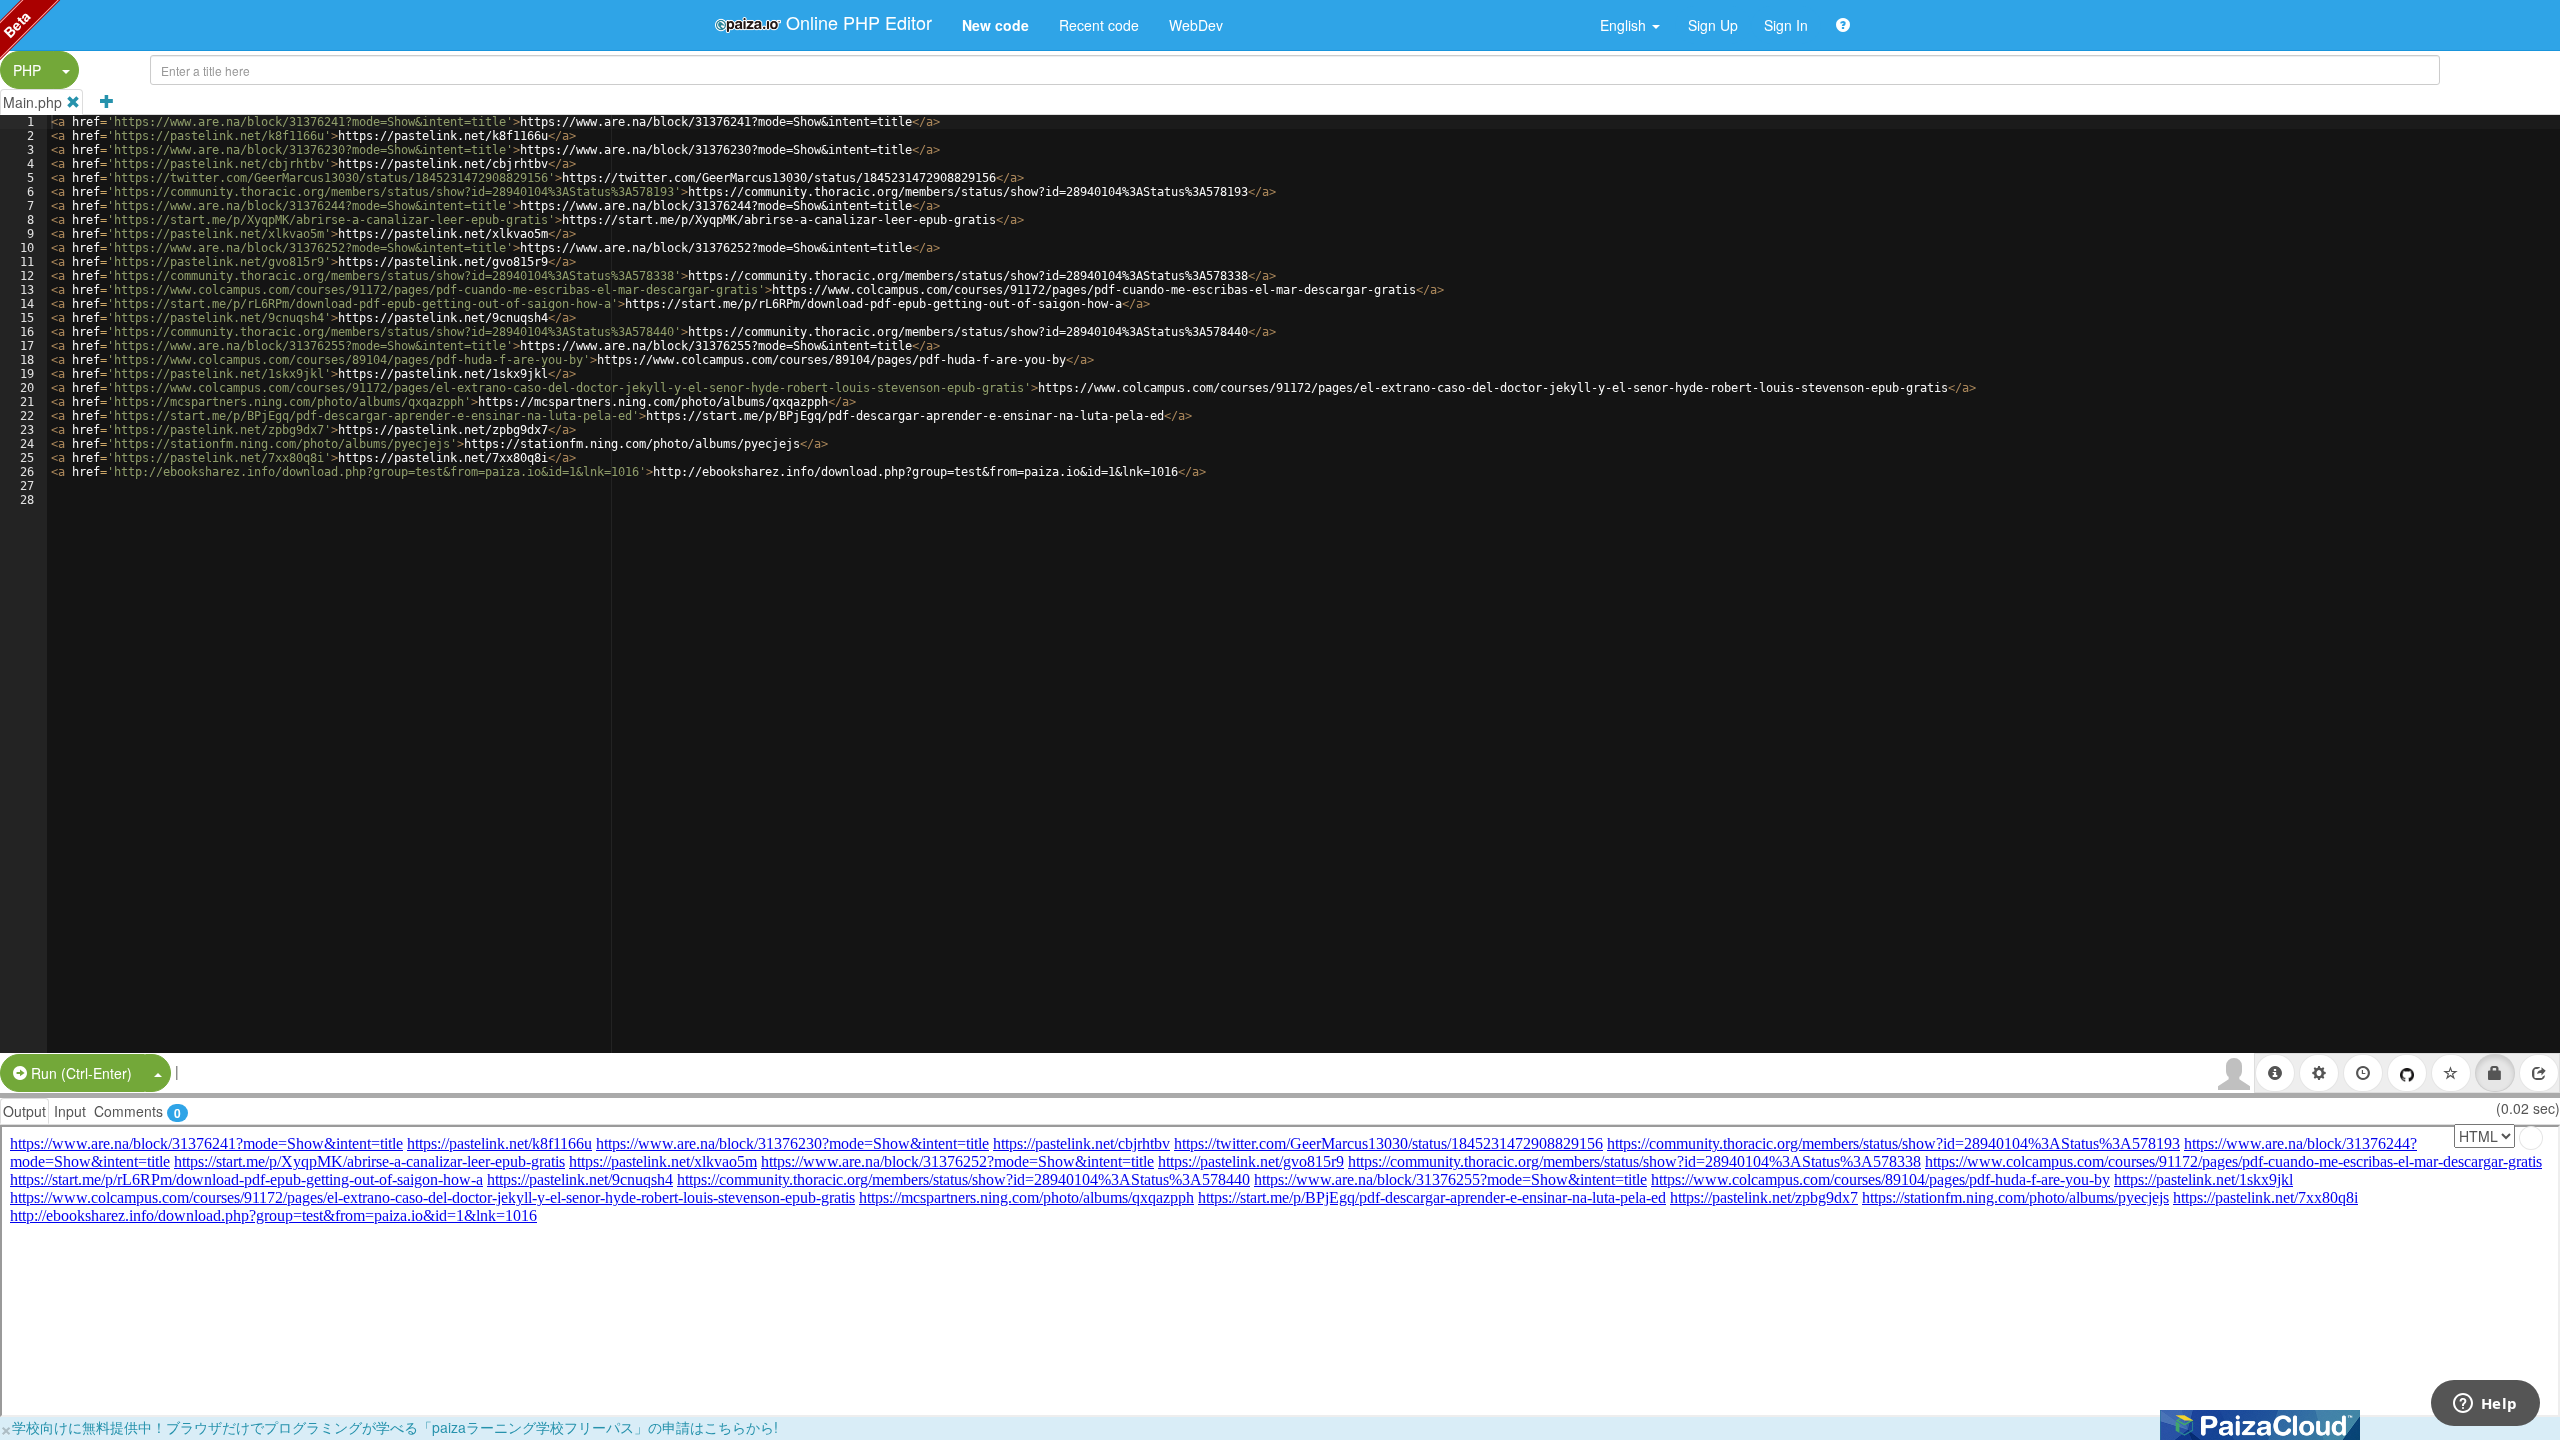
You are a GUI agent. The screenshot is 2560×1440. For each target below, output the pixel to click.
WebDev (1196, 25)
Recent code (1099, 25)
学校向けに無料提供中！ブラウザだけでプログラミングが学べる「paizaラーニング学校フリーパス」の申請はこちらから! (395, 1427)
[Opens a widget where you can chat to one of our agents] (2485, 1405)
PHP (27, 70)
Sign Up (1713, 25)
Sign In (1786, 25)
